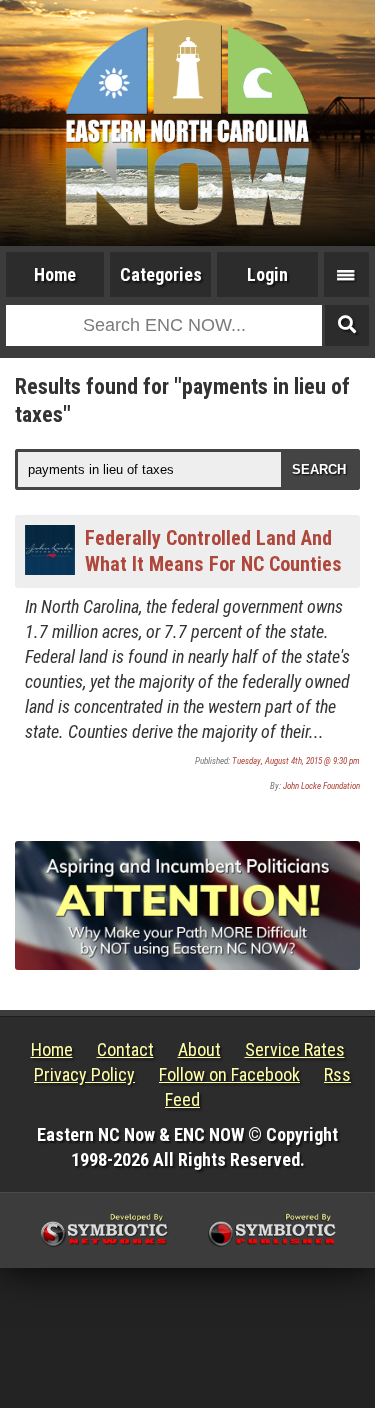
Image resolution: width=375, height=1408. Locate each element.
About (199, 1049)
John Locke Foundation (321, 786)
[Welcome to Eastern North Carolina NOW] (187, 123)
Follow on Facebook (229, 1074)
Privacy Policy (84, 1074)
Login (267, 274)
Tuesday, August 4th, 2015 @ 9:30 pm (296, 761)
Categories (161, 274)
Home (55, 274)
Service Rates (295, 1049)
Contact (125, 1049)
